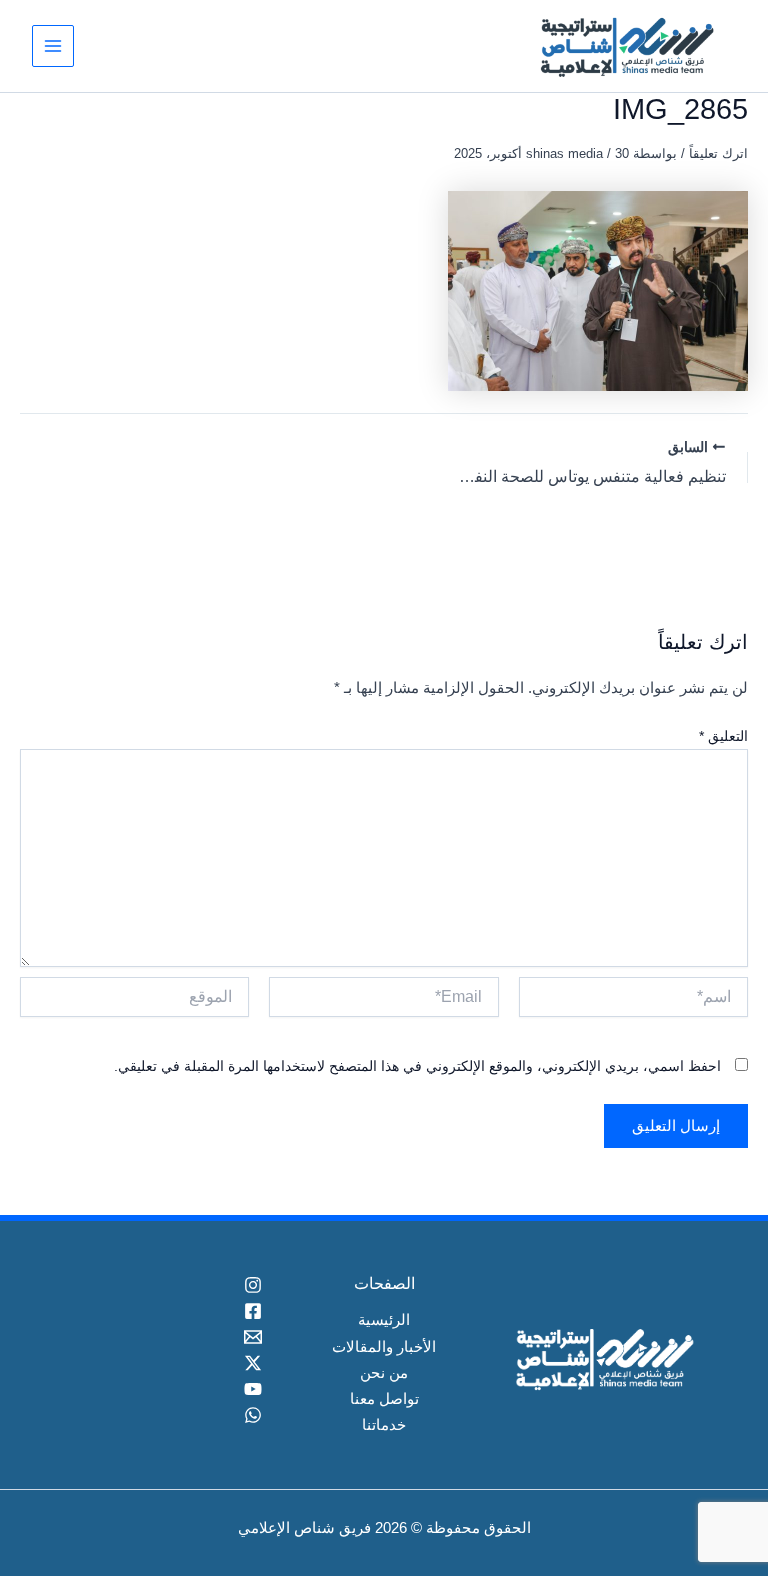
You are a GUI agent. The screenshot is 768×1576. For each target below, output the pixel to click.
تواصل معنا (384, 1399)
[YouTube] (164, 1389)
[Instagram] (164, 1285)
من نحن (384, 1373)
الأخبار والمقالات (384, 1347)
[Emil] (164, 1337)
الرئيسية (384, 1320)
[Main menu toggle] (53, 46)
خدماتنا (384, 1425)
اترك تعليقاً (718, 153)
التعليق (723, 736)
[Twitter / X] (164, 1363)
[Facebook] (164, 1311)
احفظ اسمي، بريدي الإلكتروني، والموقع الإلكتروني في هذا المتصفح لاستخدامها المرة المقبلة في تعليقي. (417, 1066)
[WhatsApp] (164, 1415)
